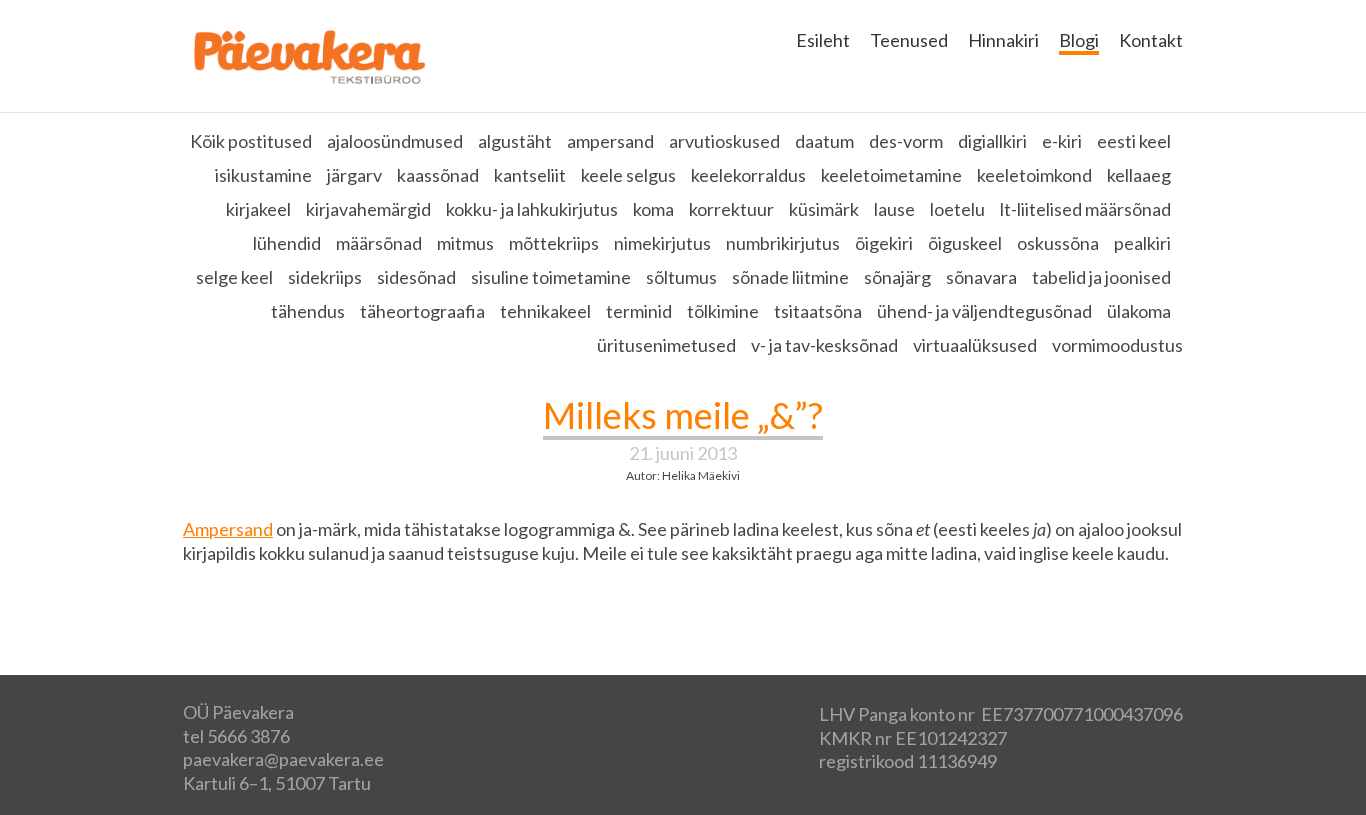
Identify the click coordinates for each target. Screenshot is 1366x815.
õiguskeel (965, 243)
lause (894, 209)
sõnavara (981, 277)
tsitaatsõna (818, 311)
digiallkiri (992, 141)
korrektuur (731, 209)
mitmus (465, 243)
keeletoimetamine (891, 175)
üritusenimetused (666, 345)
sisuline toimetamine (551, 277)
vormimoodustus (1117, 345)
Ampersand (228, 529)
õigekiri (884, 243)
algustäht (515, 141)
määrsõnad (379, 243)
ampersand (610, 141)
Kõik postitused (251, 141)
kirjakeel (258, 209)
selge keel (234, 277)
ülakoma (1139, 311)
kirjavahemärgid (368, 209)
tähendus (308, 311)
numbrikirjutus (783, 243)
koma (653, 209)
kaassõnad (438, 175)
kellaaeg (1139, 175)
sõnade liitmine (790, 277)
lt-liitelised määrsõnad (1085, 209)
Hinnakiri (1003, 40)
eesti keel (1134, 141)
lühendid (287, 243)
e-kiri (1062, 141)
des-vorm (906, 141)
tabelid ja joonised (1101, 277)
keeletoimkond (1034, 175)
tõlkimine (723, 311)
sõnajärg (897, 277)
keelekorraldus (748, 175)
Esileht (823, 40)
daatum (824, 141)
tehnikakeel (545, 311)
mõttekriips (554, 243)
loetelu (957, 209)
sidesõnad (416, 277)
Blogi (1079, 40)
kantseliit (530, 175)
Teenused (909, 40)
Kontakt (1151, 40)
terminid (639, 311)
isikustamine (263, 175)
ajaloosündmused (395, 141)
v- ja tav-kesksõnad (824, 345)
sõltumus (681, 277)
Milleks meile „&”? (683, 415)
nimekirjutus (662, 243)
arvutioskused (724, 141)
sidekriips (325, 277)
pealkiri (1142, 243)
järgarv (354, 175)
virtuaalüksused (975, 345)
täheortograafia (422, 311)
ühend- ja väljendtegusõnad (984, 311)
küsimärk (824, 209)
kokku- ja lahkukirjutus (532, 209)
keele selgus (628, 175)
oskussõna (1058, 243)
